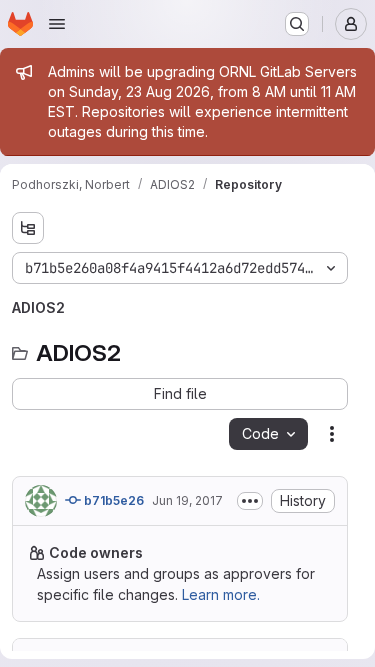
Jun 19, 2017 (187, 500)
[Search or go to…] (297, 24)
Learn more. (221, 594)
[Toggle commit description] (250, 501)
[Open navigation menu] (57, 24)
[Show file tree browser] (28, 228)
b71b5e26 (112, 500)
